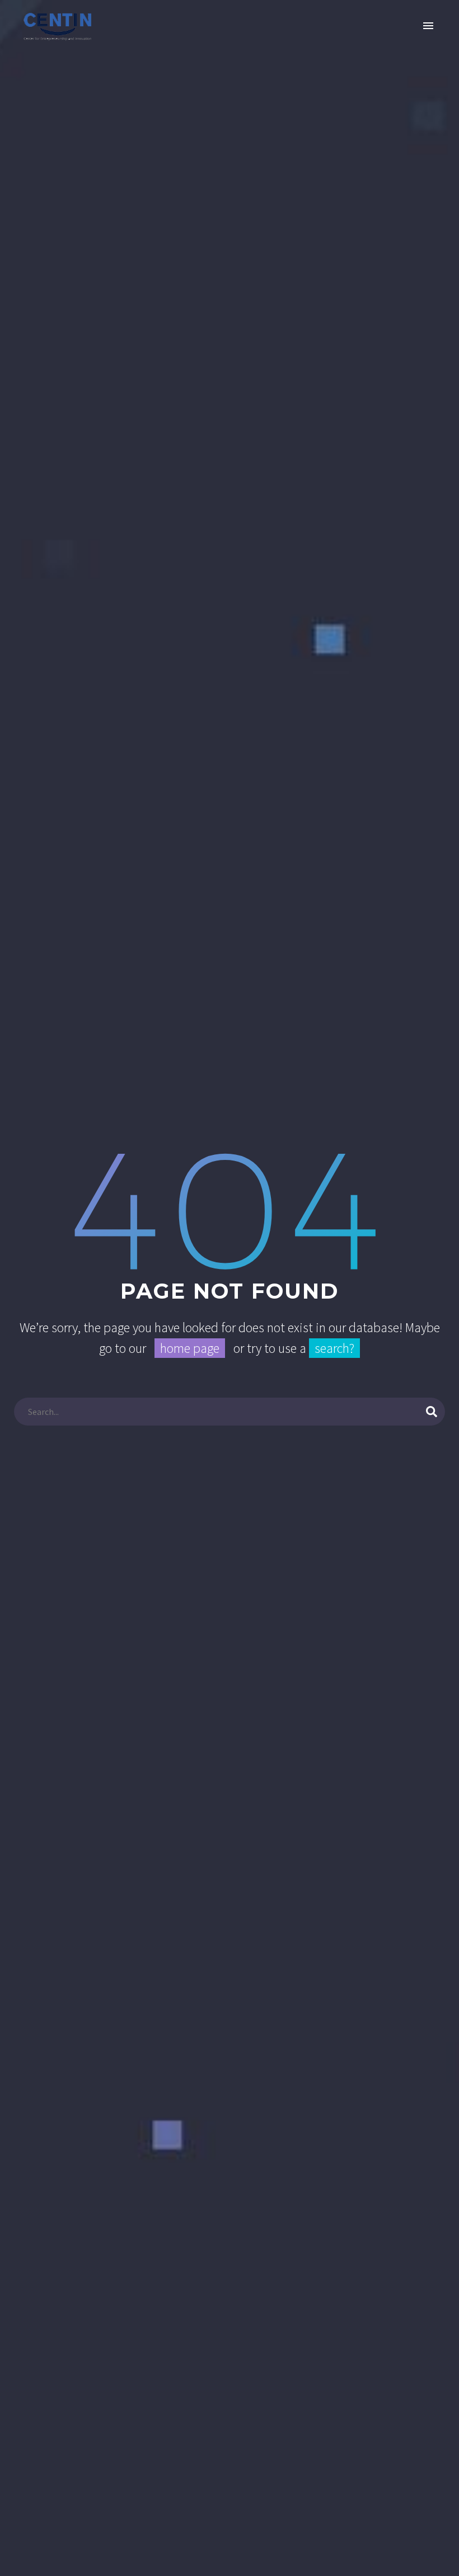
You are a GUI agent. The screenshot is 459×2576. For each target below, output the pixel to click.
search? (334, 1348)
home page (190, 1348)
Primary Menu (428, 26)
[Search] (432, 1412)
